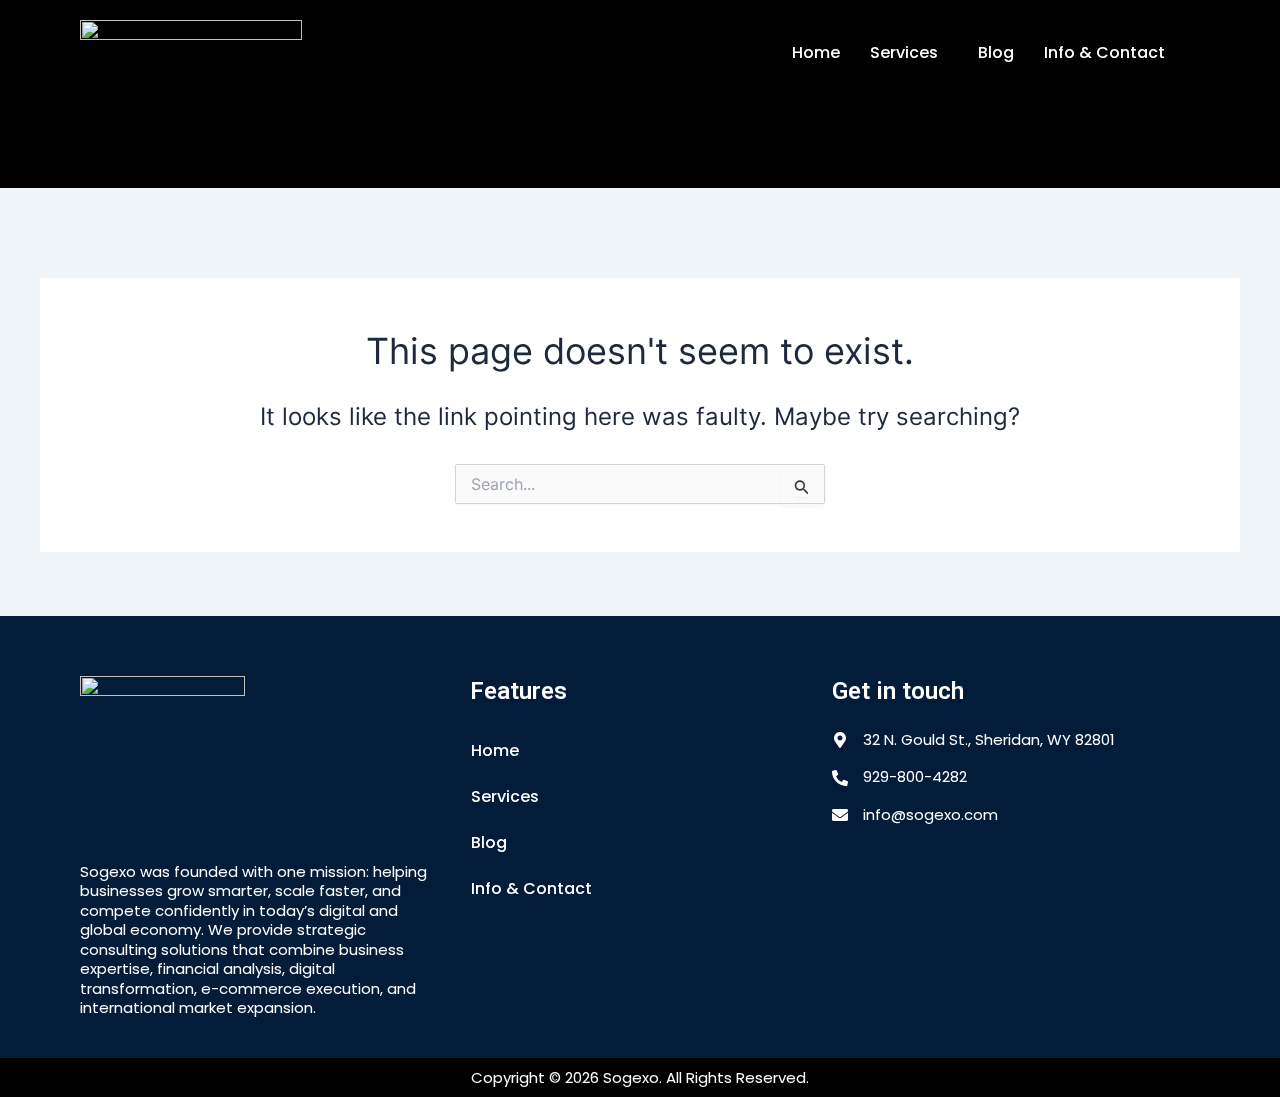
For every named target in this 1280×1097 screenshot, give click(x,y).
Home (816, 52)
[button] (909, 53)
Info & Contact (1104, 52)
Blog (996, 52)
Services (904, 52)
